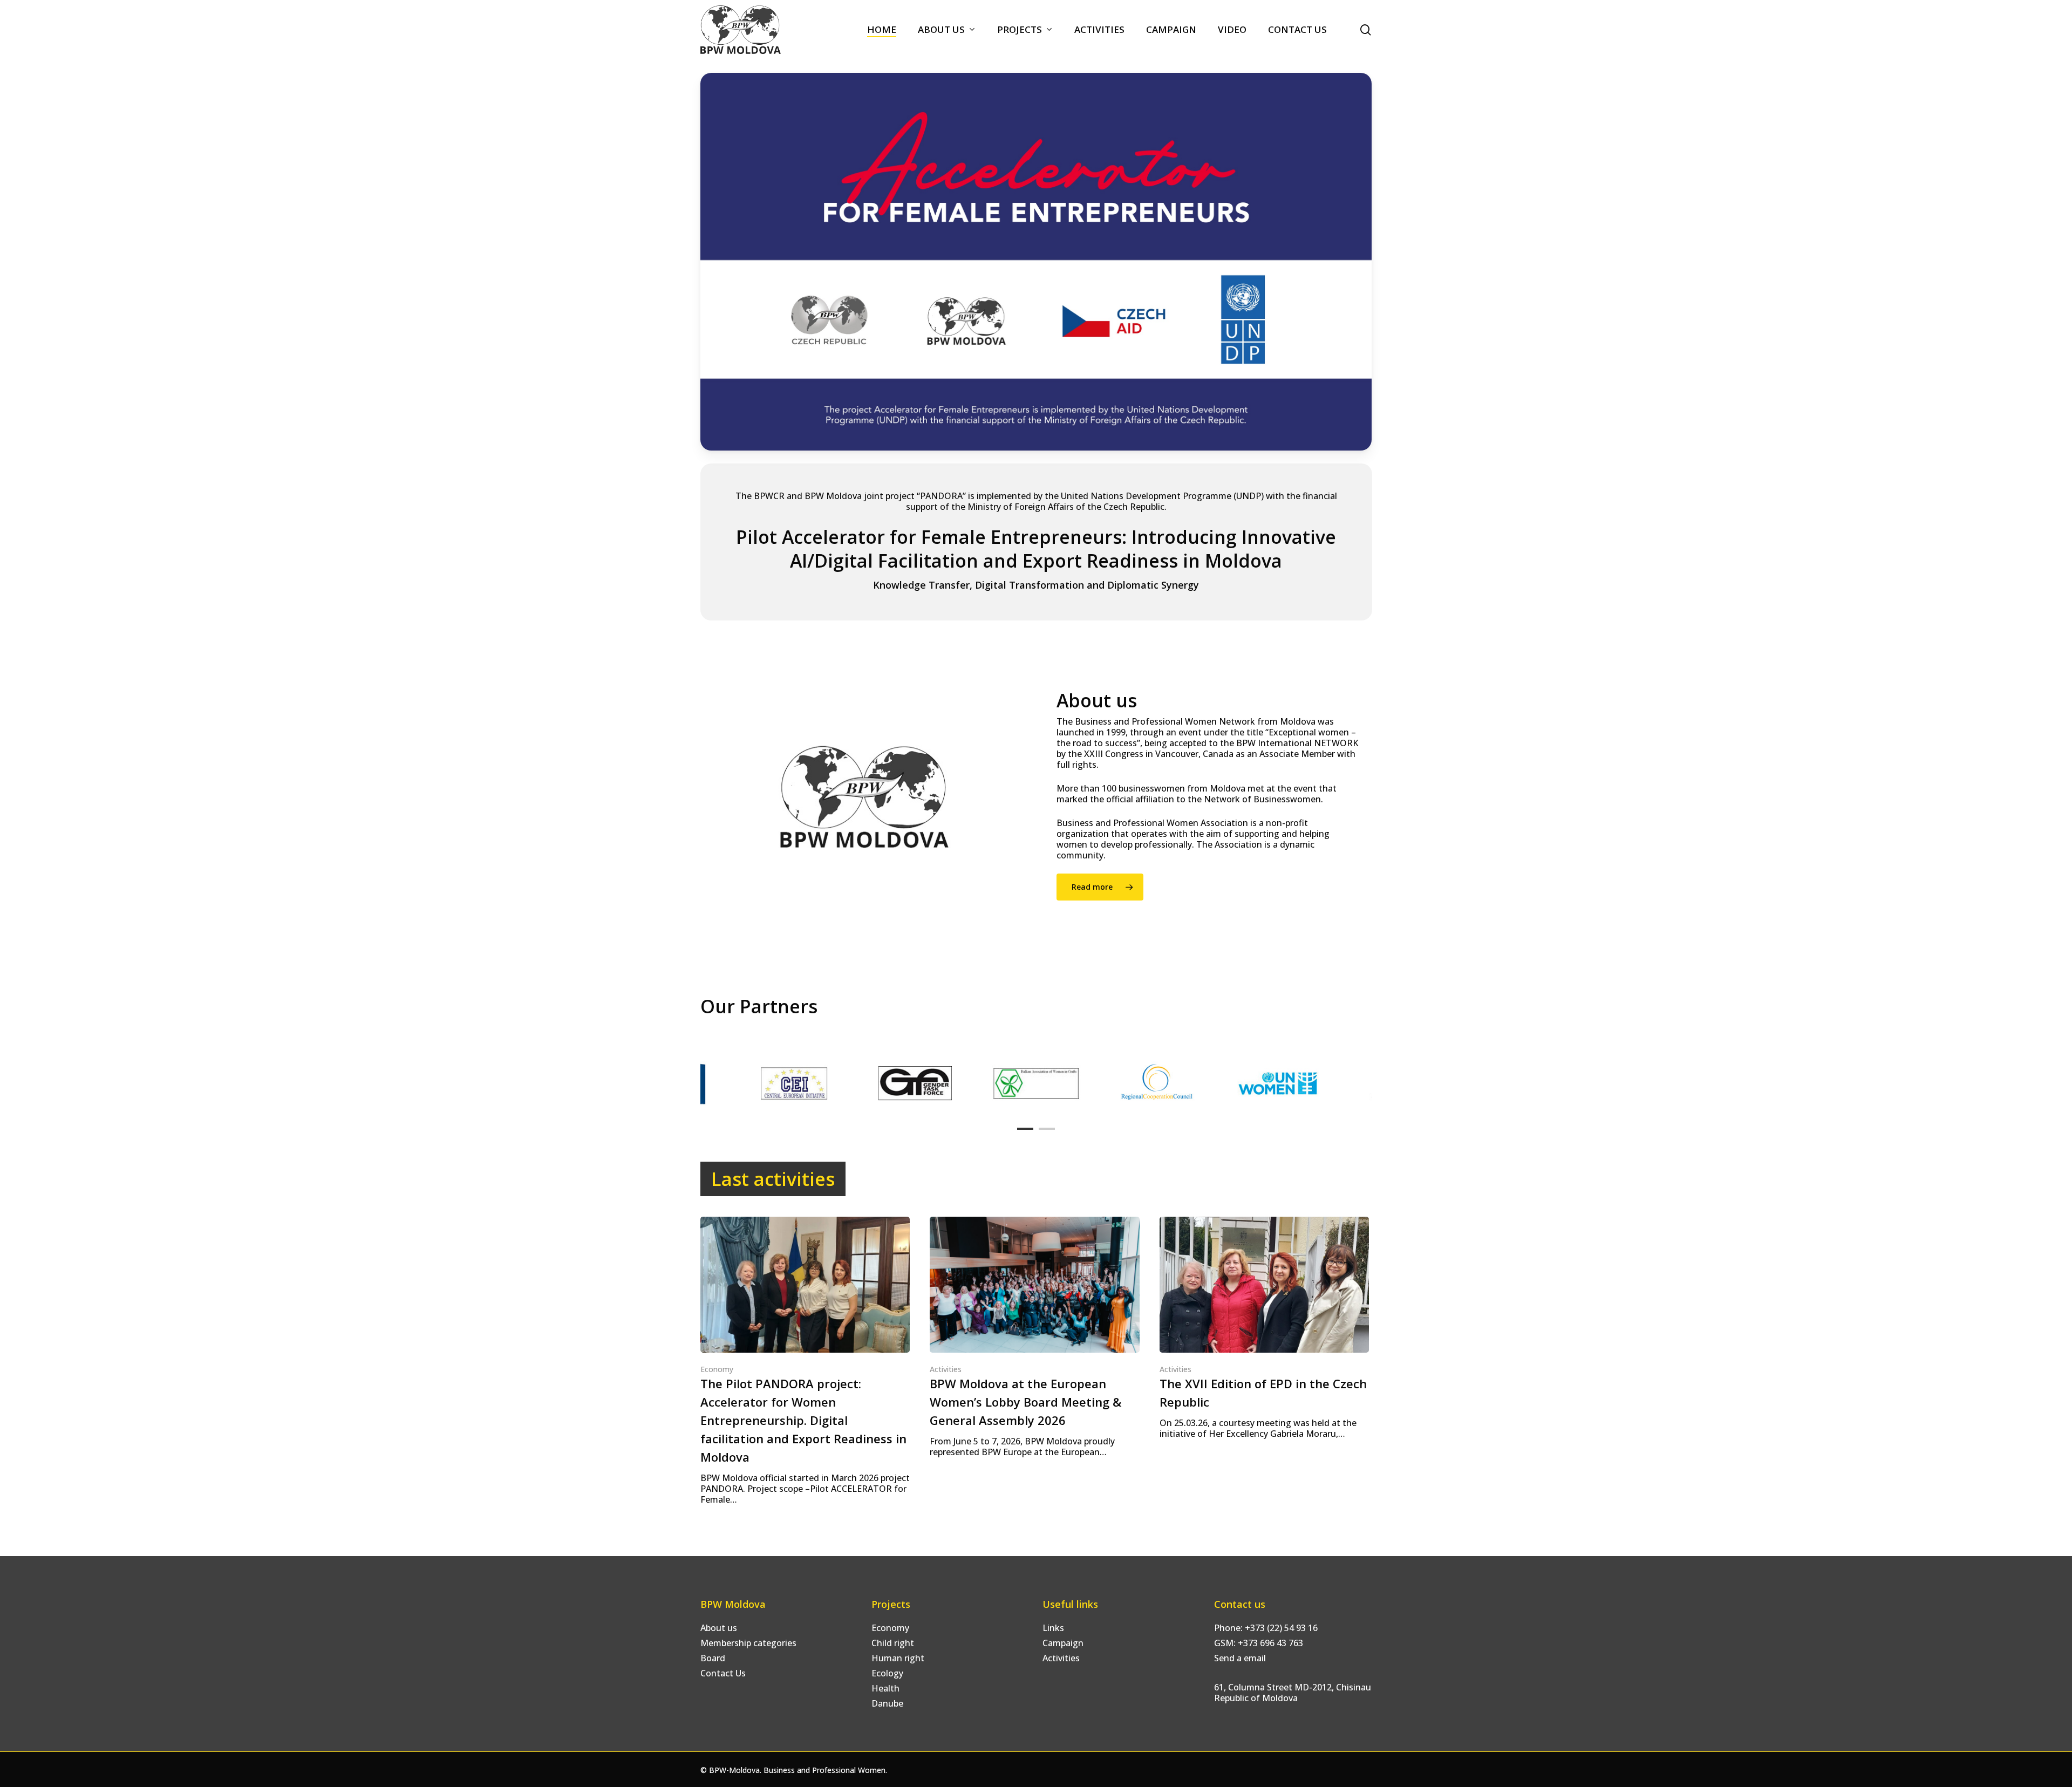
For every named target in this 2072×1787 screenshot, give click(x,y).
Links (1053, 1628)
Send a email (1240, 1658)
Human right (898, 1658)
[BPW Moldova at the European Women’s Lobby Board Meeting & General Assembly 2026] (1034, 1337)
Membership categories (748, 1643)
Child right (893, 1643)
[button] (1100, 887)
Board (713, 1658)
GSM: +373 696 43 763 (1259, 1643)
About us (719, 1628)
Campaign (1063, 1643)
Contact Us (723, 1673)
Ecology (887, 1673)
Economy (717, 1369)
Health (885, 1688)
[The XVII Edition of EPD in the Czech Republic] (1264, 1328)
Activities (946, 1369)
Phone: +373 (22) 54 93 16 (1266, 1628)
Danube (887, 1703)
